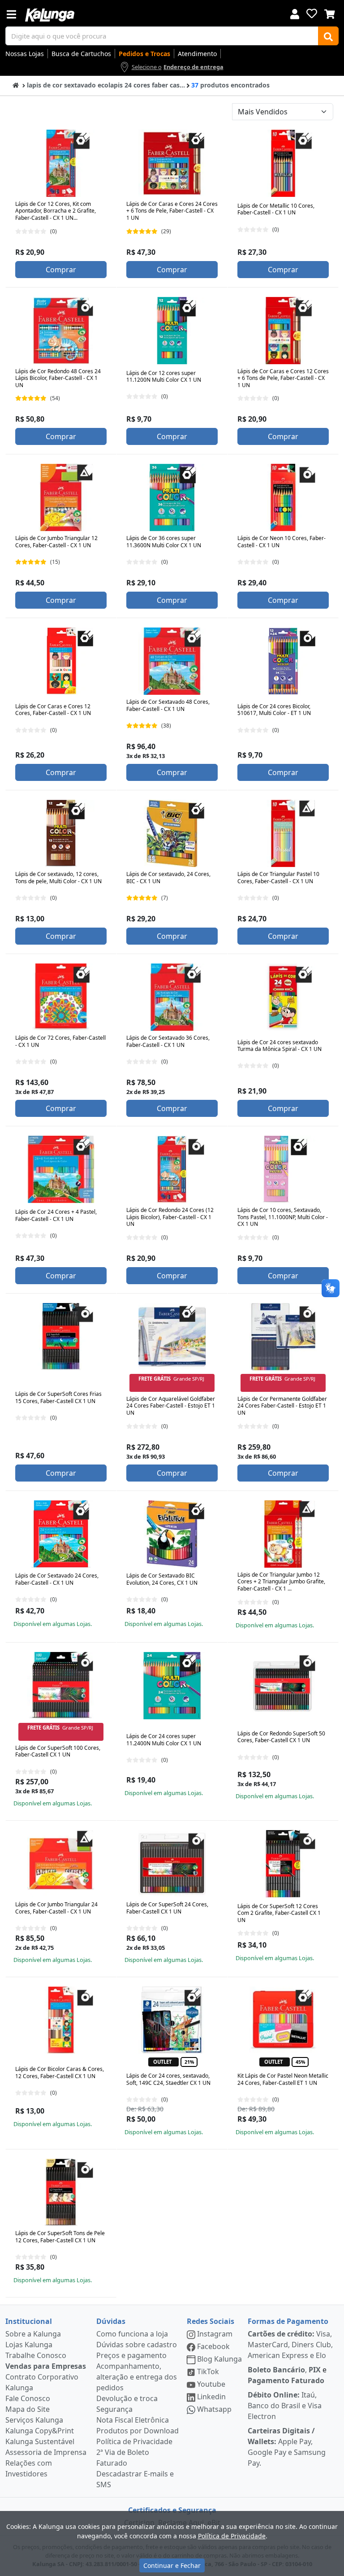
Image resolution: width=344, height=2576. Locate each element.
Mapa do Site (28, 2409)
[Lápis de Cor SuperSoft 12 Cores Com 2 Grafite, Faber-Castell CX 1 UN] (283, 1864)
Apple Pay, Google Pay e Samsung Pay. (287, 2447)
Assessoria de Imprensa (46, 2452)
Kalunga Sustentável (40, 2441)
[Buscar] (328, 36)
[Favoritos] (312, 13)
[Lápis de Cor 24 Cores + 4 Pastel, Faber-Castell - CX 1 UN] (61, 1169)
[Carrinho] (330, 13)
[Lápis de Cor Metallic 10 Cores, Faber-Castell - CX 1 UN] (283, 163)
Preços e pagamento (131, 2355)
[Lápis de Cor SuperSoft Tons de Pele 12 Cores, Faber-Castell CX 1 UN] (61, 2192)
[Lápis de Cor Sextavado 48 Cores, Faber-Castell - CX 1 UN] (172, 661)
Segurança (114, 2409)
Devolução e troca (127, 2398)
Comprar (61, 270)
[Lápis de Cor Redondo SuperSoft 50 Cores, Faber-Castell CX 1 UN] (283, 1686)
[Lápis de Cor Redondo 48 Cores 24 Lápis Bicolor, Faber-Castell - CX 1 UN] (61, 331)
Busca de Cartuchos (81, 54)
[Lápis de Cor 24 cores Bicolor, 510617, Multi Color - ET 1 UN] (283, 661)
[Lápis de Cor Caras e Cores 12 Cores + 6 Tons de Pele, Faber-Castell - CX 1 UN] (283, 331)
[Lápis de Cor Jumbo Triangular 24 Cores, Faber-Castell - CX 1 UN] (61, 1864)
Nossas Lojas (25, 54)
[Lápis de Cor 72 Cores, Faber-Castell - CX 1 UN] (61, 997)
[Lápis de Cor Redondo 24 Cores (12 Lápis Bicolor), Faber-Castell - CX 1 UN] (172, 1169)
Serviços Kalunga (34, 2420)
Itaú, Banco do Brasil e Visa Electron (285, 2406)
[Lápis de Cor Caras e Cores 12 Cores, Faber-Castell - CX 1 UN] (61, 661)
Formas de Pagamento (288, 2321)
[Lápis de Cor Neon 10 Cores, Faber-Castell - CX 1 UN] (283, 497)
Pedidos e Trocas (144, 54)
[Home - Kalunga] (16, 85)
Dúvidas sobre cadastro (137, 2345)
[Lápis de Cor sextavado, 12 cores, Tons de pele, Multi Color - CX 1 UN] (61, 833)
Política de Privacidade (134, 2441)
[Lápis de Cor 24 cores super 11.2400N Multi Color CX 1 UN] (172, 1686)
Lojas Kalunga (29, 2345)
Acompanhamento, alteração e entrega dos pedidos (137, 2377)
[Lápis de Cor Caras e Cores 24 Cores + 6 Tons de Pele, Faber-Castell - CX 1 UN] (172, 163)
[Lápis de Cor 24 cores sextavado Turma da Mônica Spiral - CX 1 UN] (283, 997)
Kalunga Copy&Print (40, 2431)
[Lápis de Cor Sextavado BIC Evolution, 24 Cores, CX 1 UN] (172, 1534)
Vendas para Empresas (46, 2366)
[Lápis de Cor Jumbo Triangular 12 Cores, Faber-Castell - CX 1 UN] (61, 497)
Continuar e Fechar (172, 2565)
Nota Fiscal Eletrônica (133, 2420)
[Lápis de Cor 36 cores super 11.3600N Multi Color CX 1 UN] (172, 497)
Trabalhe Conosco (36, 2355)
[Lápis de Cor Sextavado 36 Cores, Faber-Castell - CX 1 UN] (172, 997)
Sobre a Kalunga (33, 2334)
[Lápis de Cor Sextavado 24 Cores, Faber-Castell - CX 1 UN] (61, 1534)
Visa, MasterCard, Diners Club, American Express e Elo (290, 2345)
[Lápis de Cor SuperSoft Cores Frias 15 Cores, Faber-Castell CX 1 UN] (61, 1337)
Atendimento (197, 54)
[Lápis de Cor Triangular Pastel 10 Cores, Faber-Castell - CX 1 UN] (283, 833)
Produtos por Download (138, 2431)
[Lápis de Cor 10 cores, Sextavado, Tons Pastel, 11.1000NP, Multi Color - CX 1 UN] (283, 1169)
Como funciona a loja (132, 2334)
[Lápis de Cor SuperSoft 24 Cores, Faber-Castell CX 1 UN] (172, 1864)
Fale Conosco (28, 2398)
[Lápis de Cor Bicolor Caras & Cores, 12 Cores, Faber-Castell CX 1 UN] (61, 2020)
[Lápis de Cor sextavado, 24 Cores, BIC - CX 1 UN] (172, 833)
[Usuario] (295, 13)
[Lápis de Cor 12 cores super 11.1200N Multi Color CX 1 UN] (172, 331)
